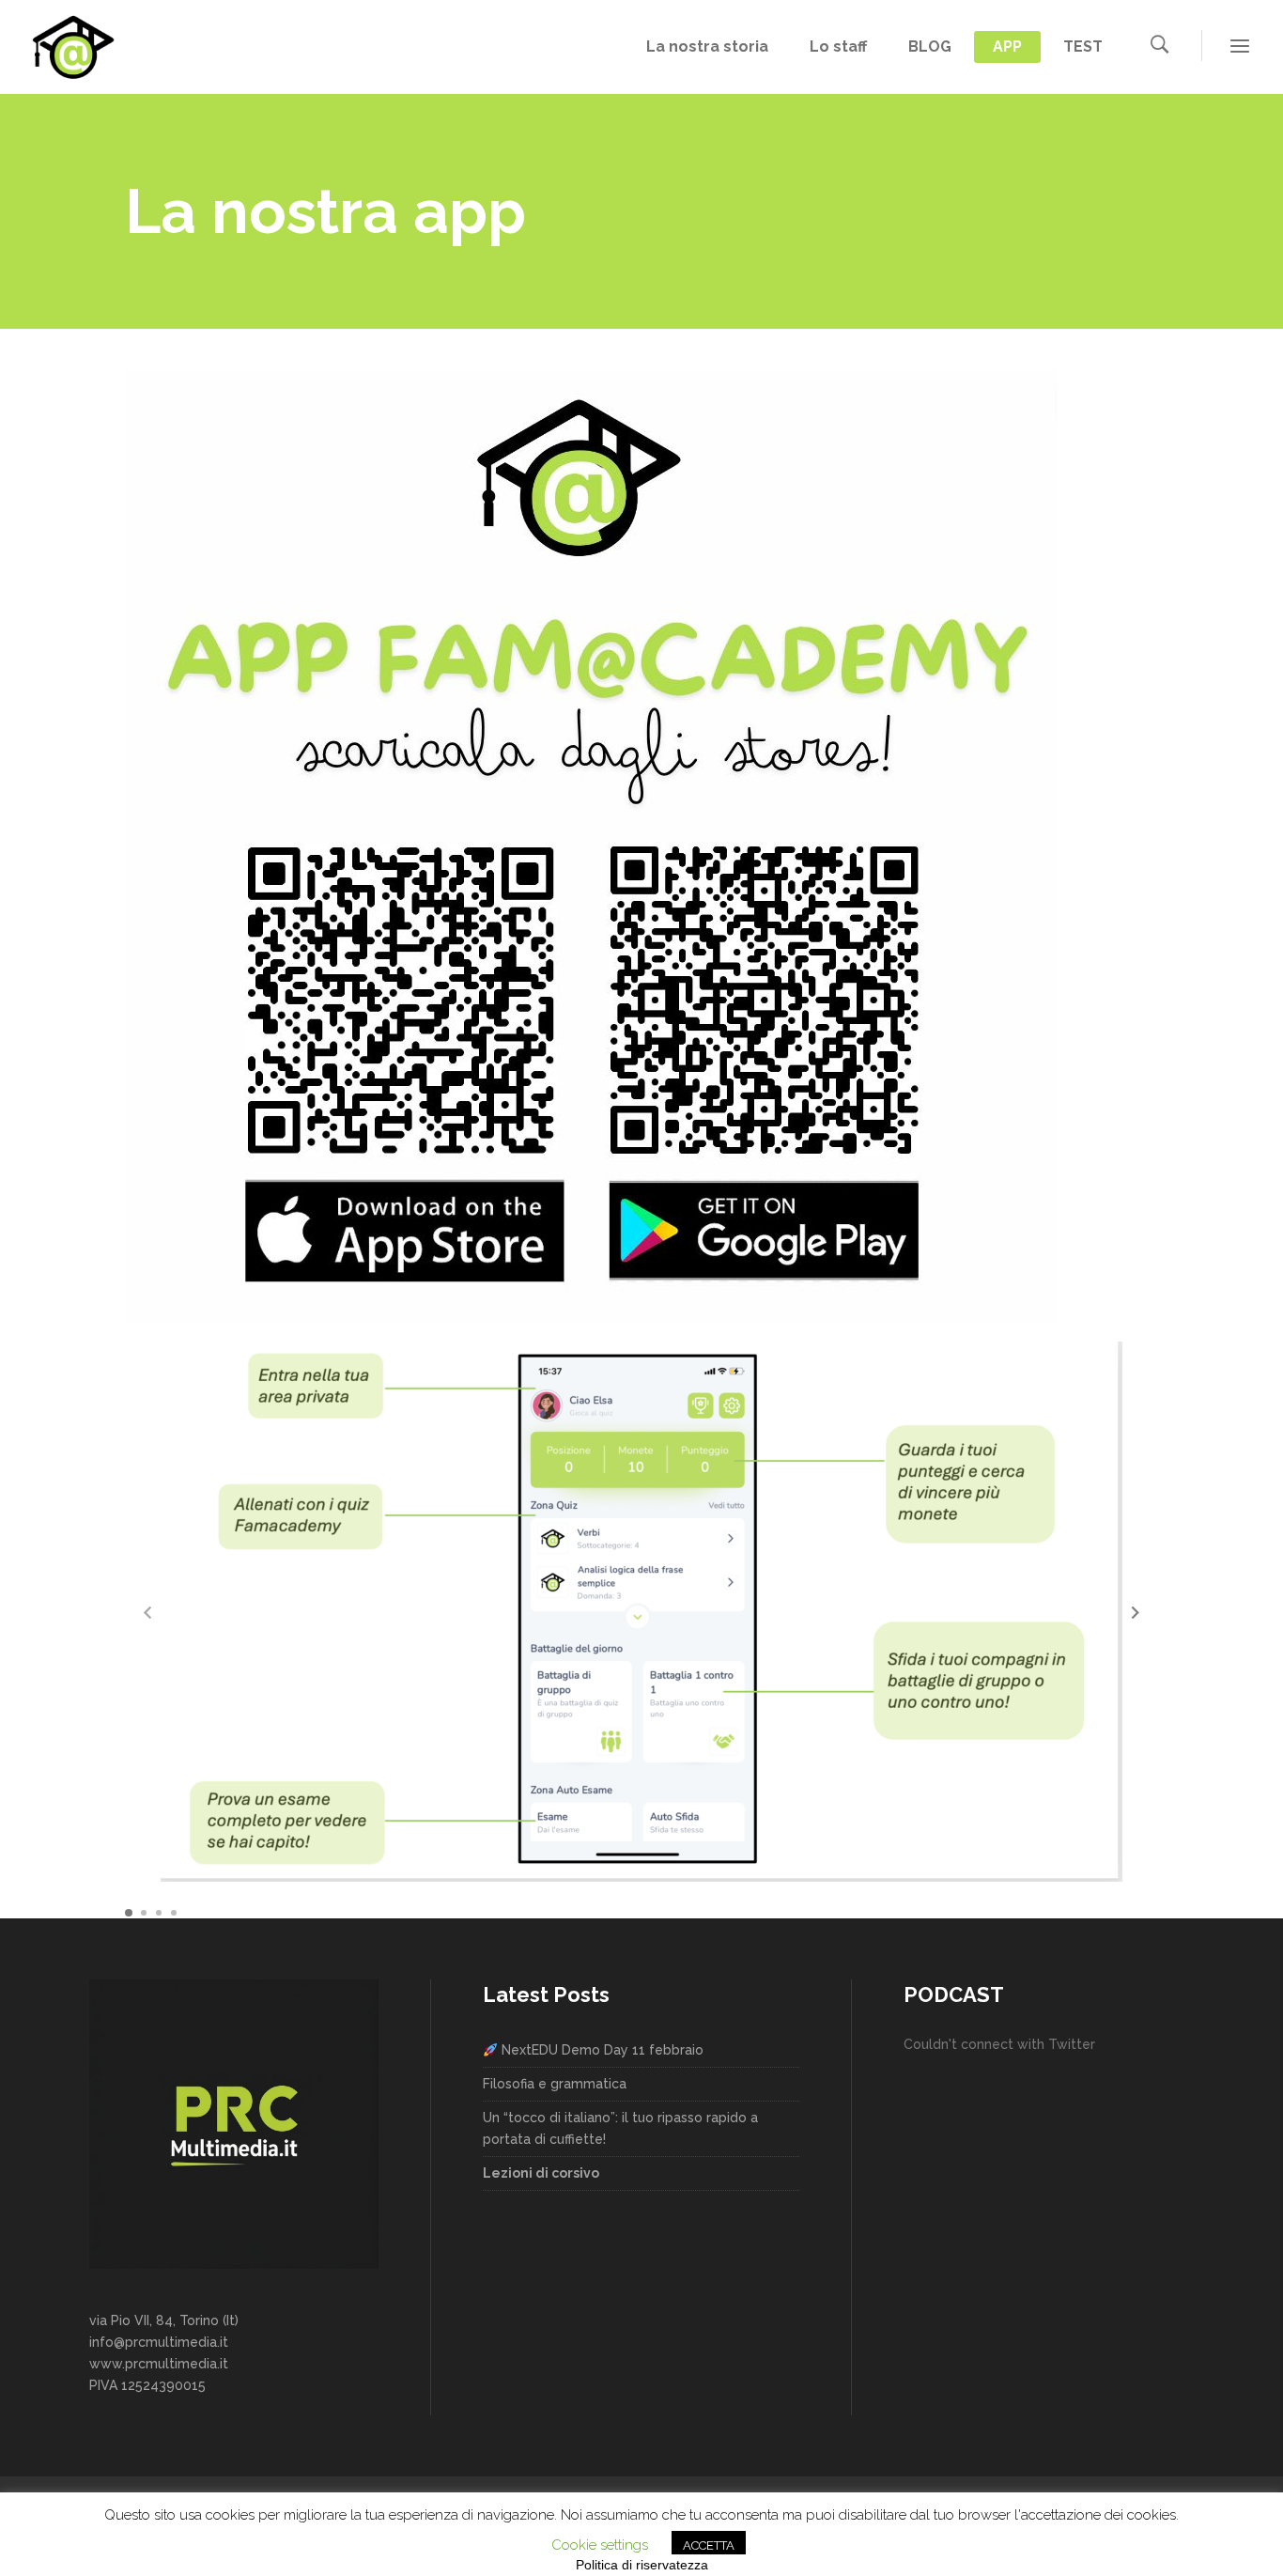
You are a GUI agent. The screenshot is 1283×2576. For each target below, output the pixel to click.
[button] (1136, 1612)
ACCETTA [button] (709, 2545)
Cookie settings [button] (600, 2545)
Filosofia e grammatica (555, 2084)
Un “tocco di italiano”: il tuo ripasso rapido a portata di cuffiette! (620, 2128)
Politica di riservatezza (642, 2565)
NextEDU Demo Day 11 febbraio (601, 2050)
